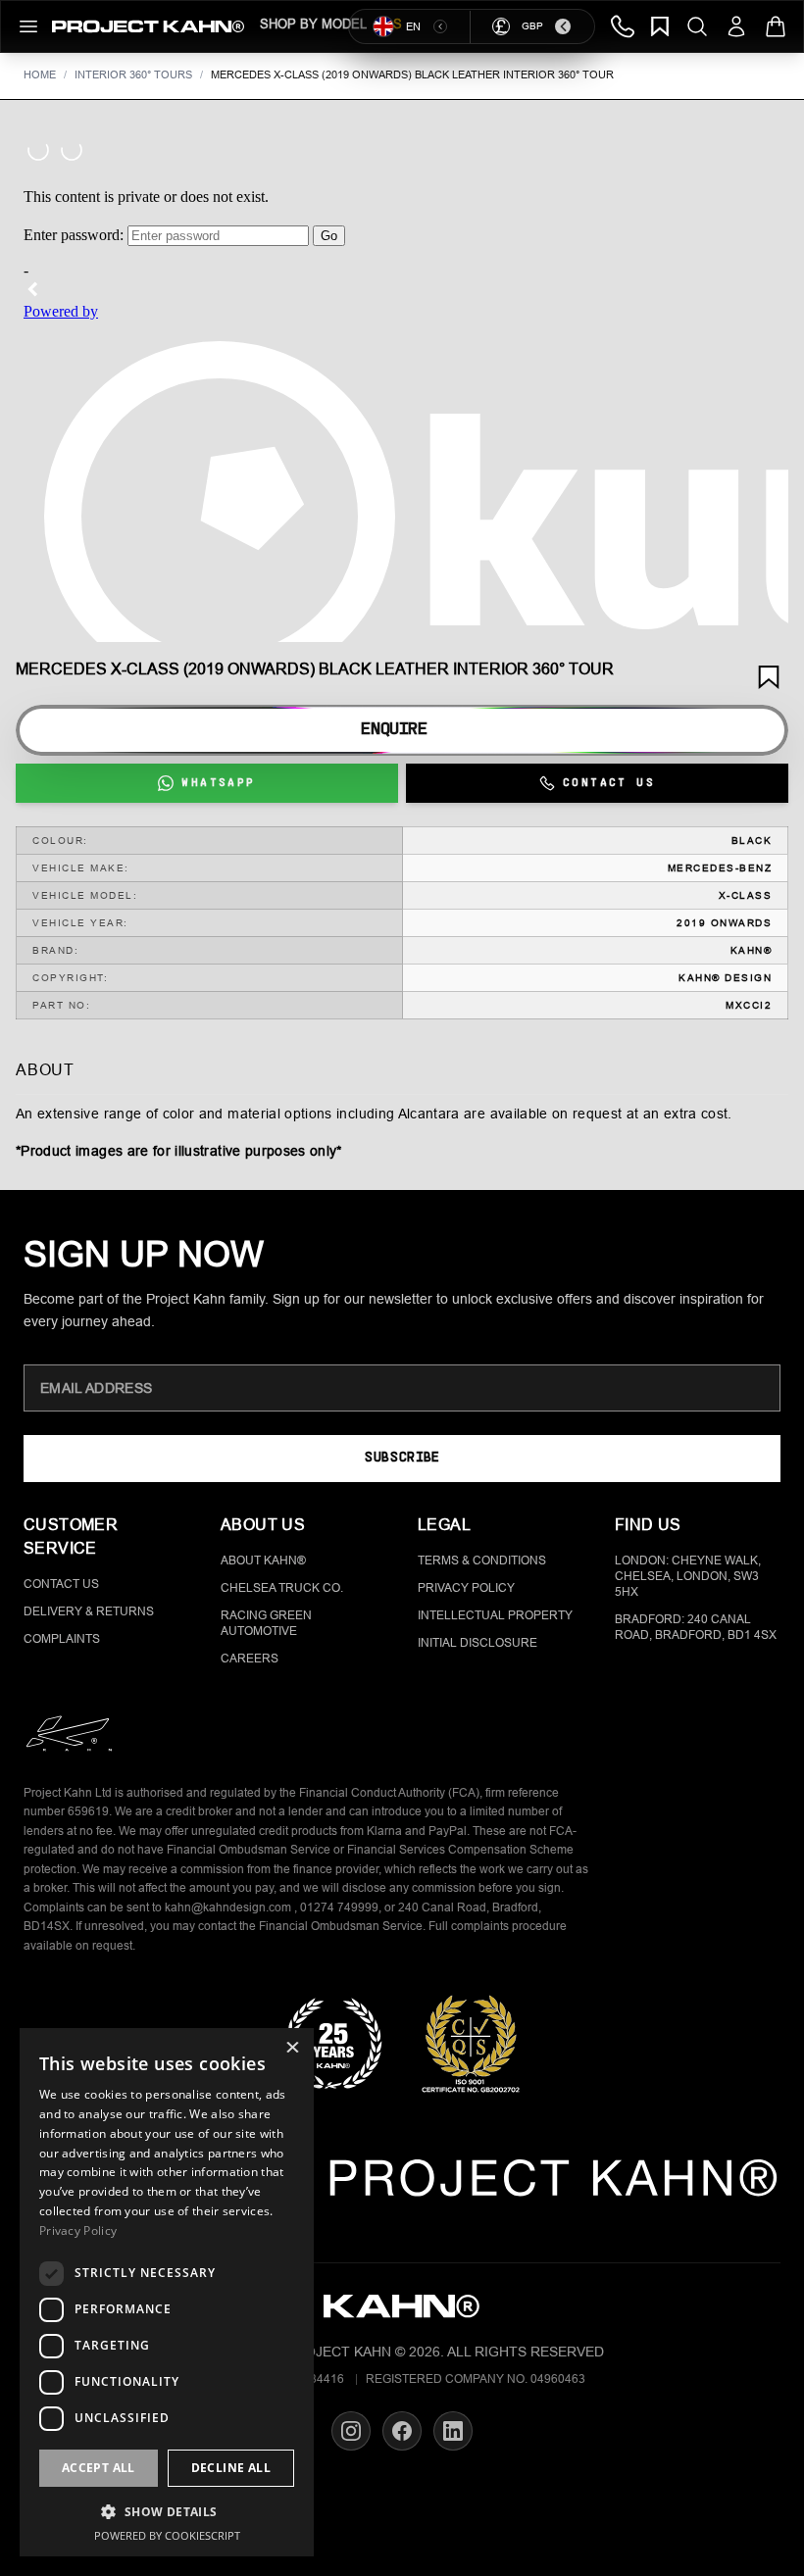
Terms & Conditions (482, 1560)
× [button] (292, 2049)
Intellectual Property (495, 1615)
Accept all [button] (99, 2468)
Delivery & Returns (89, 1611)
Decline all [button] (231, 2468)
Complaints (62, 1639)
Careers (250, 1659)
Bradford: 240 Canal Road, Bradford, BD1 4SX (696, 1627)
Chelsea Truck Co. (282, 1588)
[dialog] (167, 2292)
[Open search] (697, 26)
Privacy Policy (466, 1588)
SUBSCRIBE (402, 1458)
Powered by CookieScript (167, 2535)
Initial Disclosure (477, 1643)
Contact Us (61, 1584)
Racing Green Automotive (266, 1623)
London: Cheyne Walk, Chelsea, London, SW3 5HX (688, 1576)
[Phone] (623, 26)
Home (40, 74)
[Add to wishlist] (769, 677)
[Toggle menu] (28, 26)
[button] (167, 2511)
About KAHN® (263, 1560)
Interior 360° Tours (133, 74)
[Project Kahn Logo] (148, 26)
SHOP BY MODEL (313, 24)
